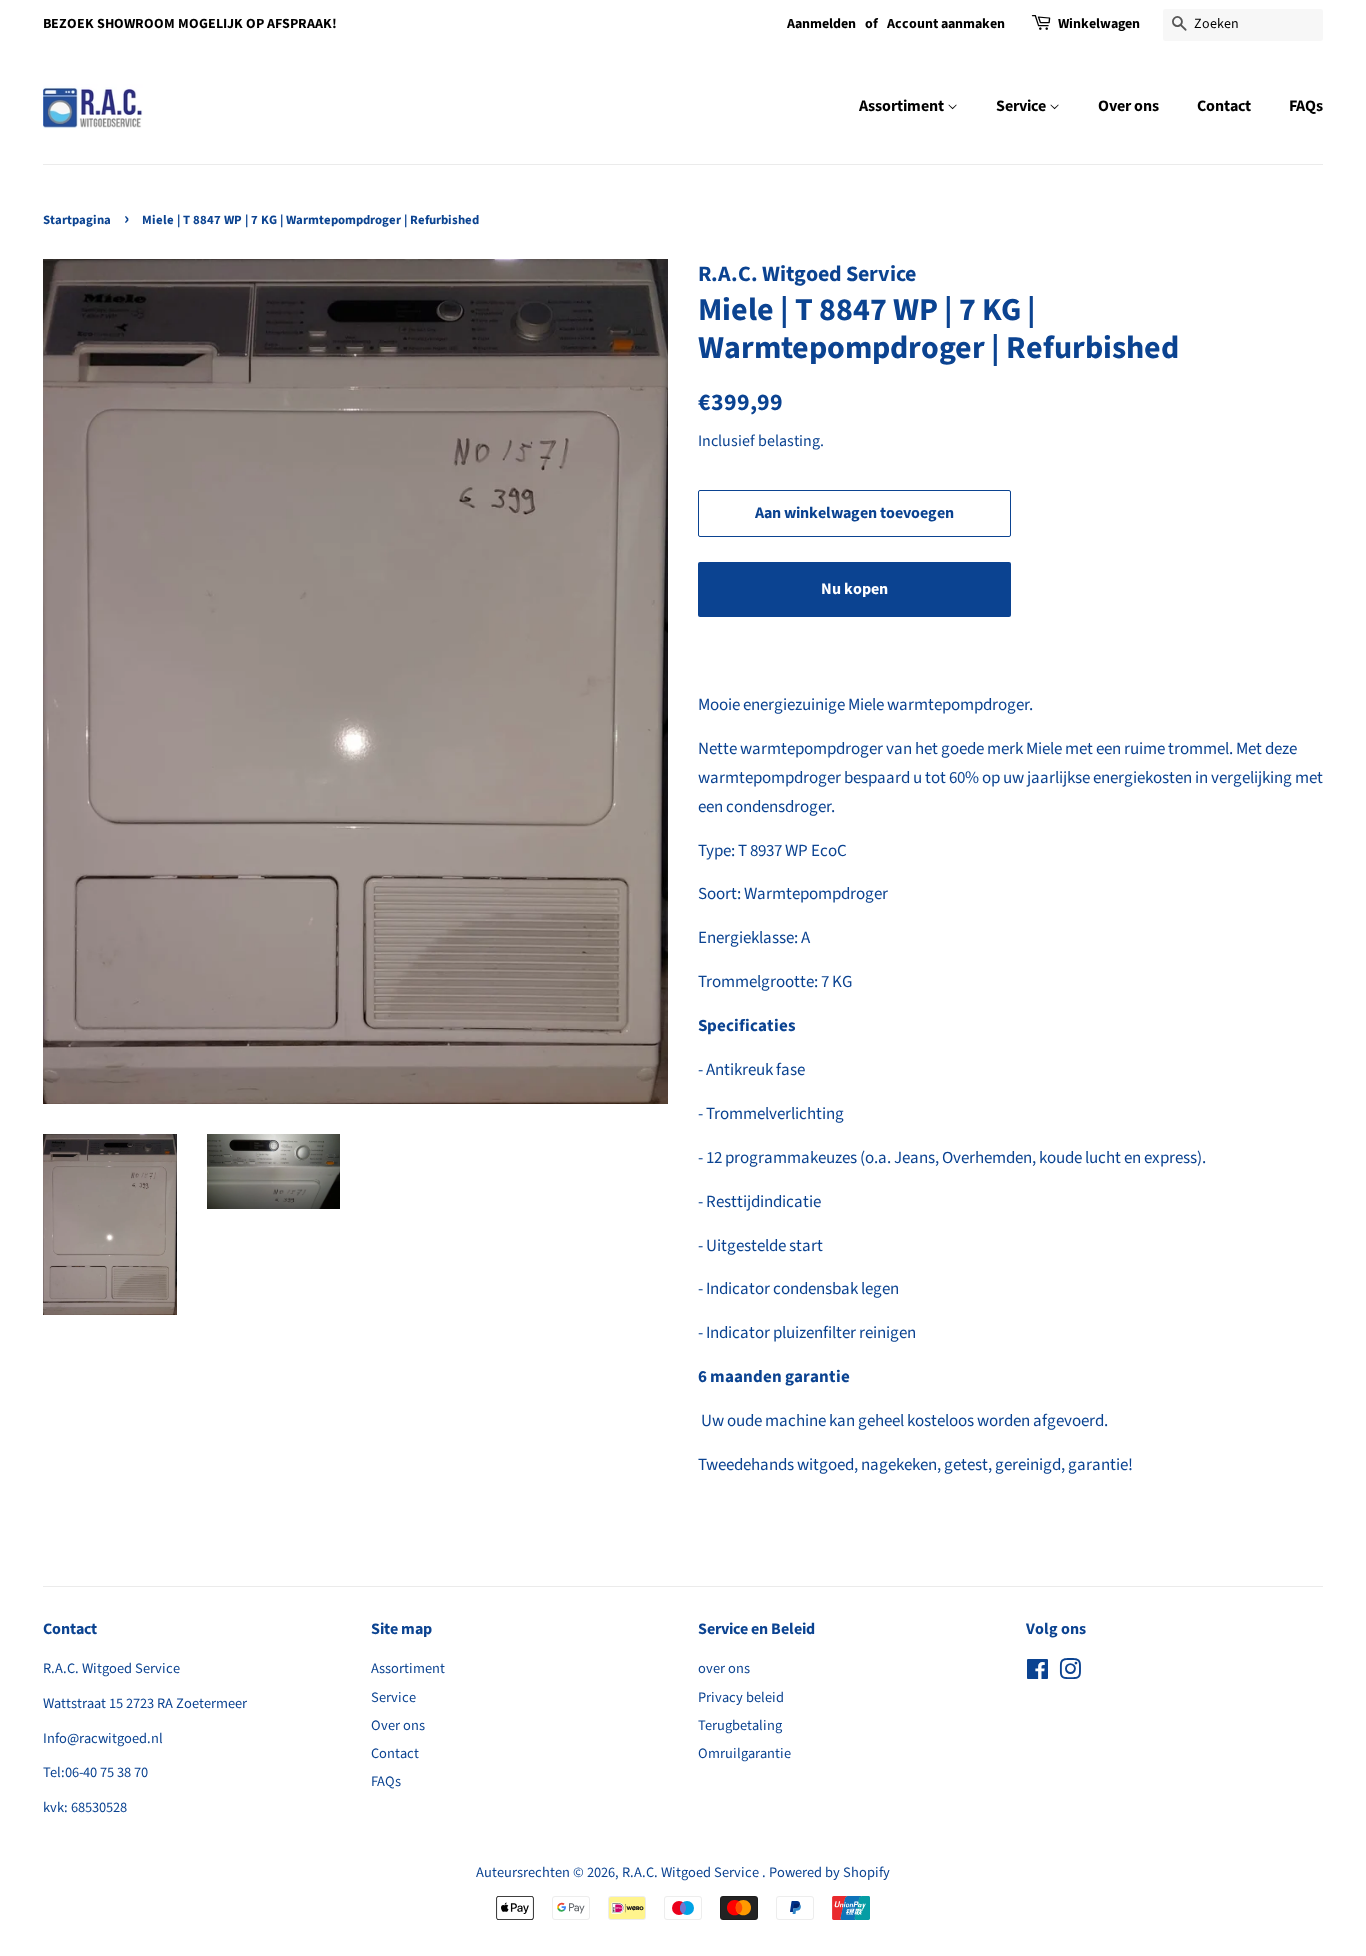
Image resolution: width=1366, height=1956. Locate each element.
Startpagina (77, 220)
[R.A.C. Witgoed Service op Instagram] (1070, 1673)
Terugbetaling (740, 1725)
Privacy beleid (741, 1697)
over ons (724, 1668)
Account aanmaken (946, 24)
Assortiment (903, 106)
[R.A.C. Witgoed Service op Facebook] (1037, 1673)
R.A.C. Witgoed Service (692, 1872)
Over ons (1128, 106)
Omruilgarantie (744, 1753)
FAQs (1306, 106)
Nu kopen (854, 589)
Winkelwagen (1099, 24)
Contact (1224, 106)
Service (1022, 106)
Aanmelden (821, 24)
